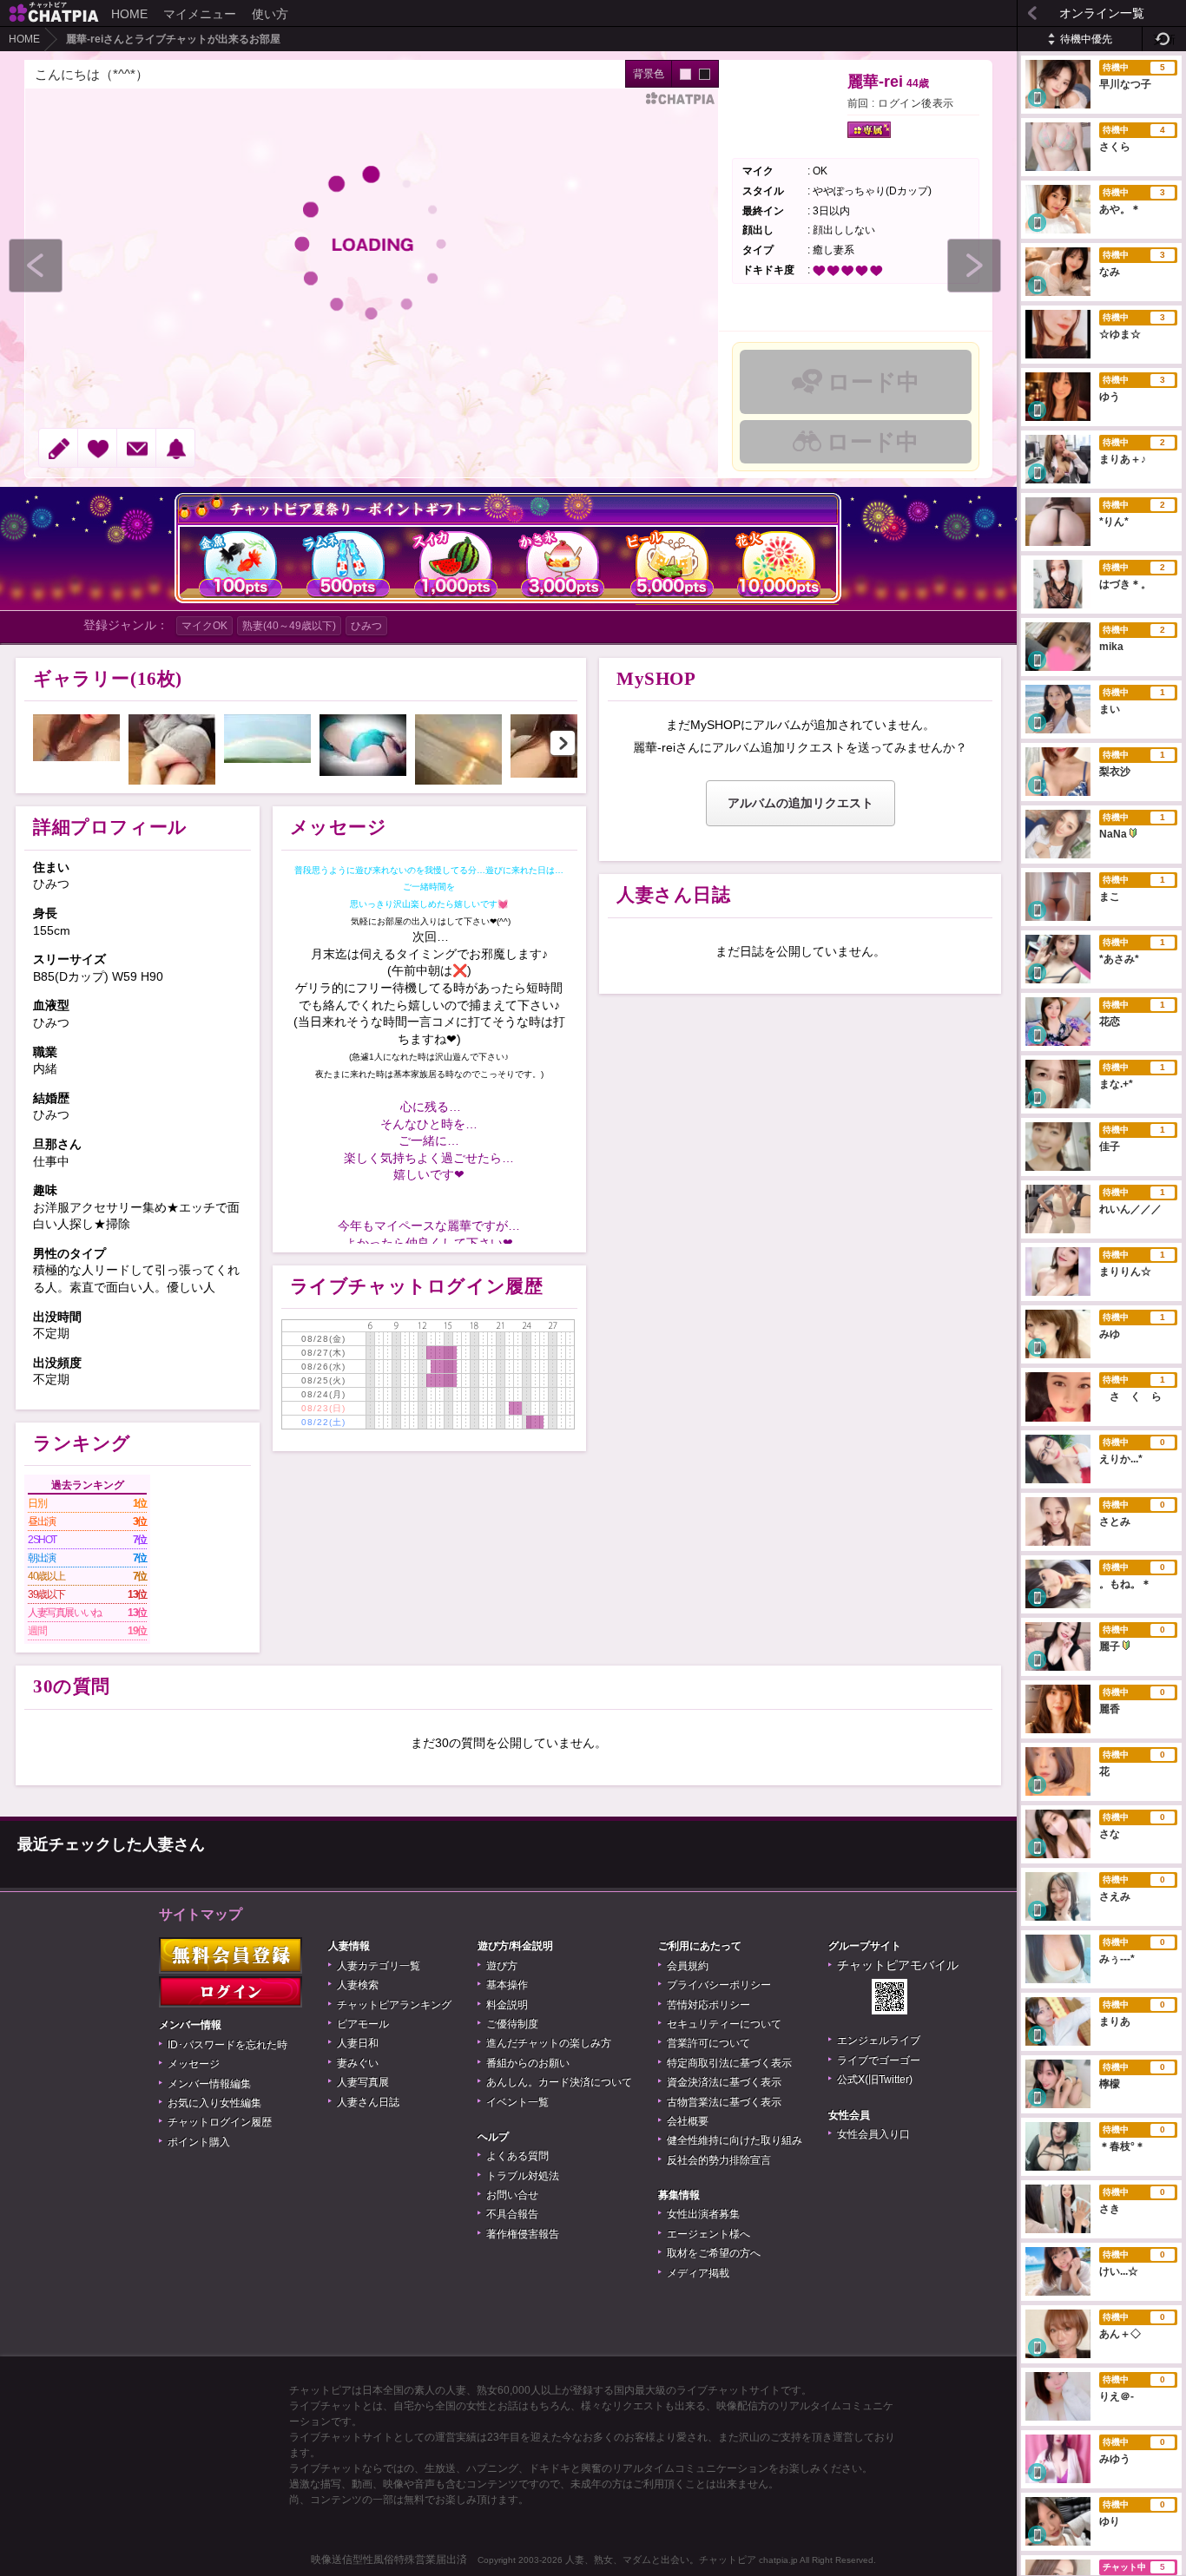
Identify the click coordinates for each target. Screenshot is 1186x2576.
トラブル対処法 (523, 2176)
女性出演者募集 (703, 2214)
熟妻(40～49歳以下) (289, 626)
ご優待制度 (512, 2024)
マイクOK (204, 626)
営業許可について (708, 2043)
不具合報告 (512, 2214)
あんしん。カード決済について (559, 2082)
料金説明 (507, 2005)
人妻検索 (358, 1985)
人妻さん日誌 (368, 2102)
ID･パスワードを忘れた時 (227, 2045)
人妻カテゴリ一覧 (379, 1966)
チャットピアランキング (394, 2005)
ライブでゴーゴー (879, 2060)
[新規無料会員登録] (231, 1955)
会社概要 (688, 2121)
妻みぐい (358, 2063)
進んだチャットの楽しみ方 (549, 2043)
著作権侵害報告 (523, 2234)
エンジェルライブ (879, 2040)
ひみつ (366, 626)
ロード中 (873, 382)
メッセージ (194, 2064)
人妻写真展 (363, 2082)
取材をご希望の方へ (714, 2253)
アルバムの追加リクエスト (801, 803)
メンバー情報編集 (209, 2084)
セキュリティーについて (724, 2024)
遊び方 (502, 1966)
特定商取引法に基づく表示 (729, 2063)
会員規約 (688, 1966)
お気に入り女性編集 (214, 2103)
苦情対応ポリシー (708, 2005)
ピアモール (363, 2024)
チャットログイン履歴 (220, 2122)
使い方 (270, 14)
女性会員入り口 (873, 2134)
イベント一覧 (517, 2102)
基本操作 (507, 1985)
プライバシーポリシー (719, 1985)
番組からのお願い (528, 2063)
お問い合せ (512, 2195)
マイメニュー (200, 14)
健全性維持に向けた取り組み (735, 2140)
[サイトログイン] (231, 1992)
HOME (129, 14)
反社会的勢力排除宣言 (719, 2160)
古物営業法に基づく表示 (724, 2102)
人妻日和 (358, 2043)
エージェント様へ (708, 2234)
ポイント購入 (199, 2142)
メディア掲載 (698, 2273)
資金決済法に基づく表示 (724, 2082)
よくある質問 (517, 2156)
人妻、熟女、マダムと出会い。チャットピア (661, 2560)
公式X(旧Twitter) (875, 2080)
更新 (1164, 39)
